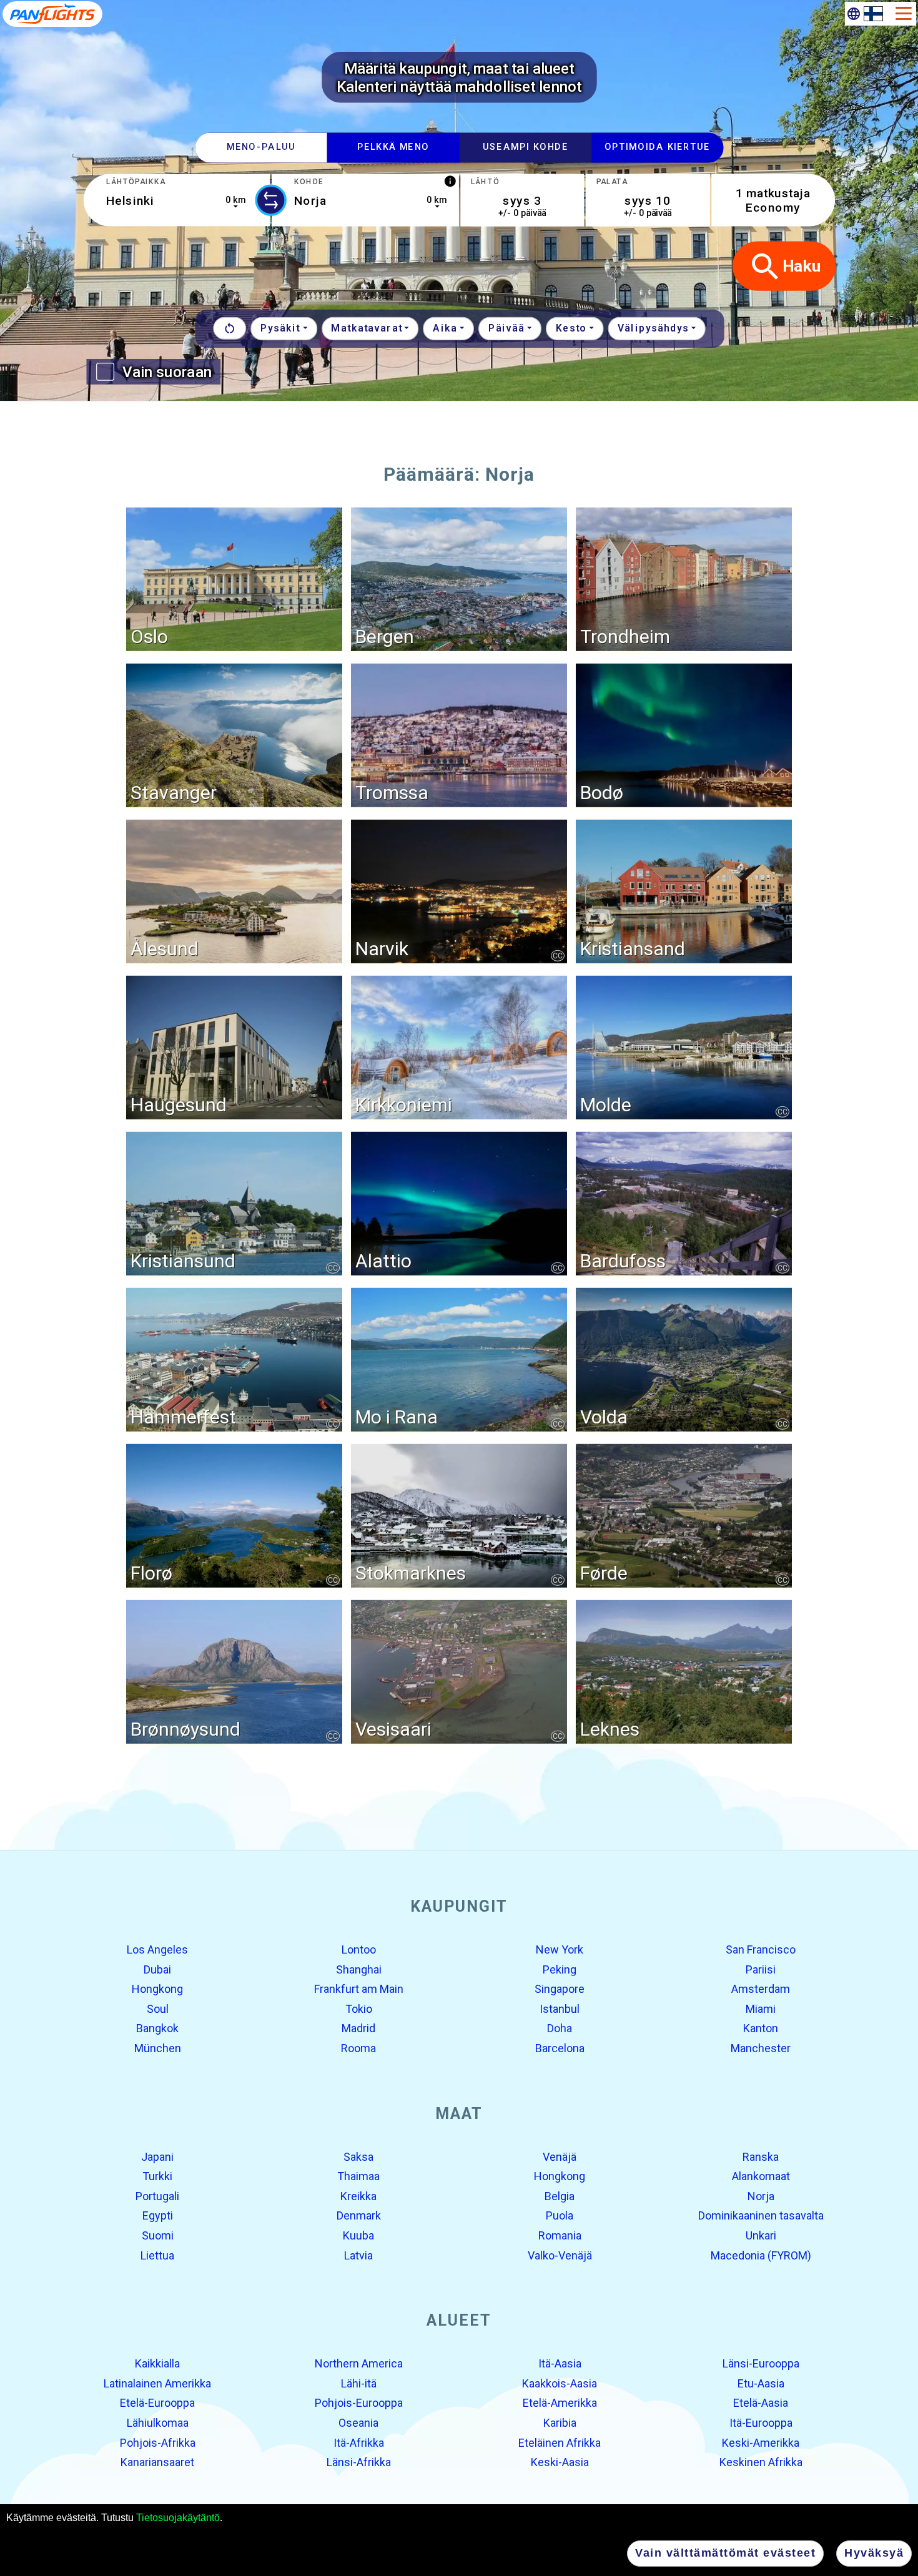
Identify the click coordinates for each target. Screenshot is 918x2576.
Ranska (761, 2156)
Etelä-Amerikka (560, 2403)
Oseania (358, 2423)
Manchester (761, 2048)
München (158, 2048)
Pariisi (761, 1969)
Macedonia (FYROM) (761, 2255)
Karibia (560, 2423)
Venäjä (560, 2156)
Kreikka (358, 2196)
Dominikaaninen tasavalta (761, 2215)
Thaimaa (358, 2176)
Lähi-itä (359, 2383)
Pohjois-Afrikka (158, 2442)
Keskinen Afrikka (761, 2462)
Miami (761, 2009)
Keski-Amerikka (761, 2442)
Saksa (358, 2156)
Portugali (157, 2196)
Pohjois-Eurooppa (359, 2403)
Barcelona (560, 2048)
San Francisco (761, 1949)
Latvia (358, 2255)
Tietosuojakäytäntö (178, 2518)
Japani (157, 2156)
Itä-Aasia (560, 2363)
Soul (158, 2009)
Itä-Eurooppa (761, 2423)
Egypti (158, 2215)
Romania (560, 2235)
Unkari (761, 2235)
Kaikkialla (157, 2363)
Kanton (761, 2028)
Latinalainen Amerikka (157, 2383)
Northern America (359, 2363)
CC (558, 955)
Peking (560, 1969)
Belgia (560, 2196)
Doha (560, 2028)
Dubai (157, 1969)
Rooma (358, 2048)
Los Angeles (157, 1949)
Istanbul (560, 2009)
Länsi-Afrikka (359, 2462)
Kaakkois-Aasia (560, 2383)
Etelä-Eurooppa (157, 2403)
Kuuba (358, 2235)
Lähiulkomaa (158, 2423)
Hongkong (157, 1989)
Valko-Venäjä (560, 2255)
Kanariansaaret (157, 2462)
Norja (761, 2196)
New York (560, 1949)
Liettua (157, 2255)
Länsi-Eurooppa (761, 2363)
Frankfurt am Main (359, 1989)
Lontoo (359, 1949)
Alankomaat (761, 2176)
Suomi (158, 2235)
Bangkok (157, 2028)
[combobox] (176, 200)
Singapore (560, 1989)
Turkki (157, 2176)
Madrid (358, 2028)
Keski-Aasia (560, 2462)
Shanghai (359, 1969)
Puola (560, 2215)
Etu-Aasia (761, 2383)
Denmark (359, 2215)
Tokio (359, 2009)
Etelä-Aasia (761, 2403)
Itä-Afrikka (359, 2442)
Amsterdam (761, 1989)
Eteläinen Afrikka (560, 2442)
